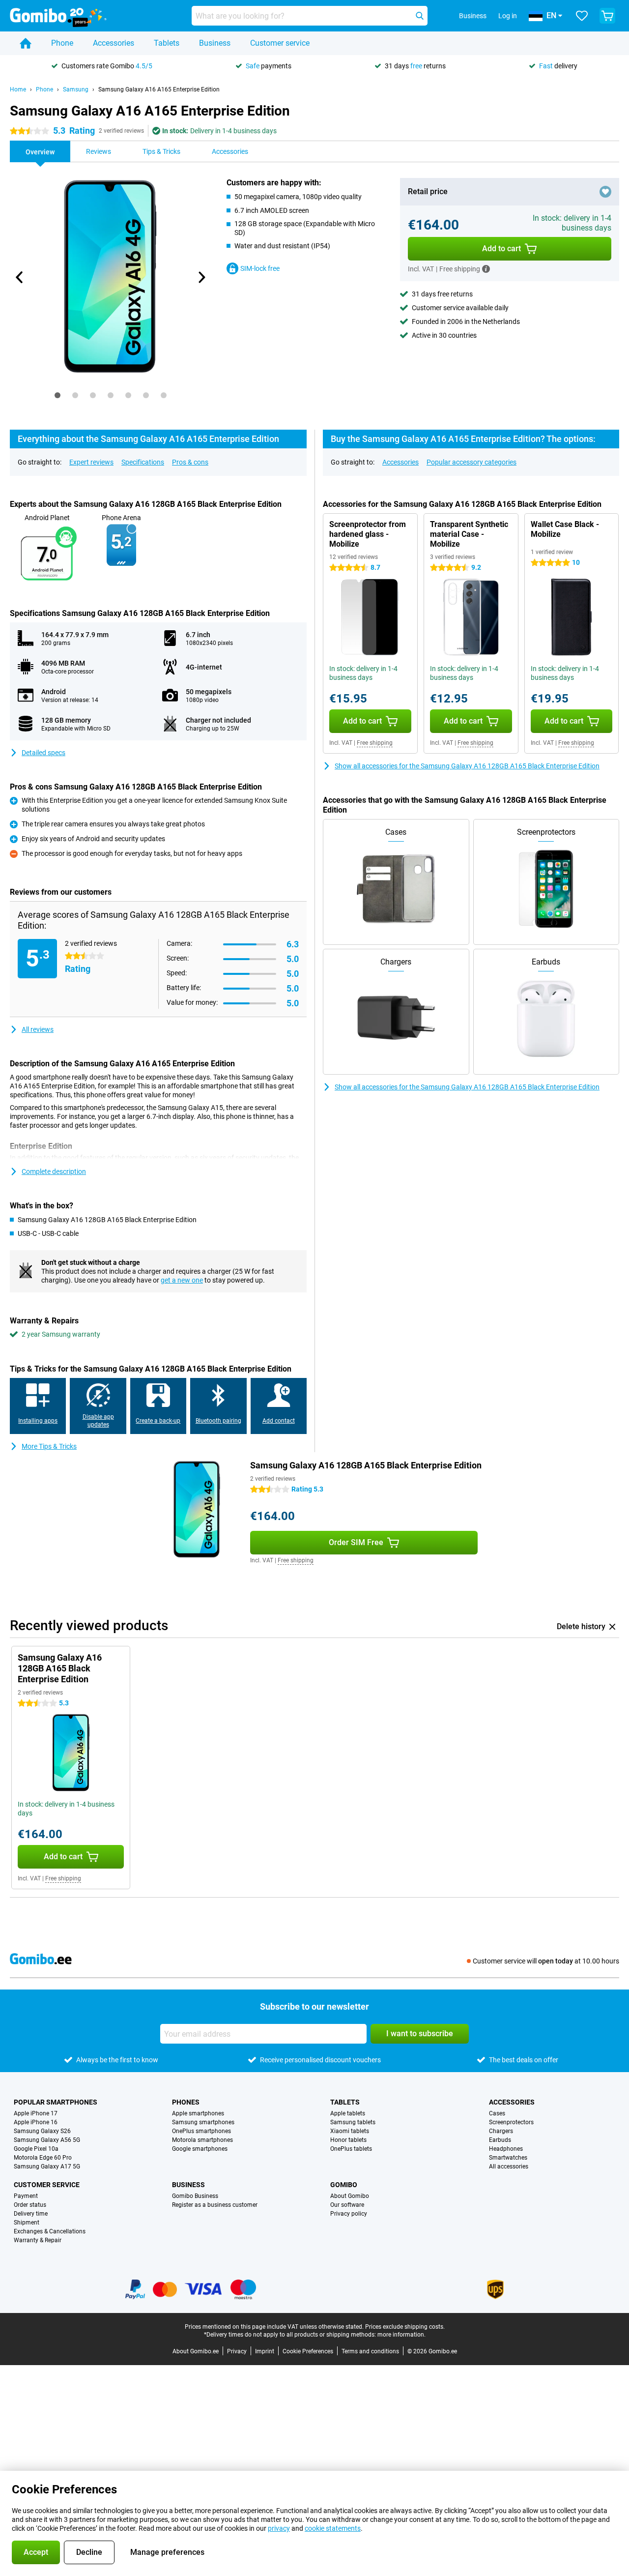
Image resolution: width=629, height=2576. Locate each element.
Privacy (237, 2351)
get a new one (182, 1280)
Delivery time (31, 2214)
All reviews (38, 1029)
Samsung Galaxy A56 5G (47, 2140)
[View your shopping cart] (607, 16)
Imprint (265, 2351)
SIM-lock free (260, 268)
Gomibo (344, 2185)
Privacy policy (349, 2214)
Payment (26, 2196)
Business (215, 43)
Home (18, 89)
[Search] (420, 16)
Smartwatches (508, 2158)
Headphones (506, 2149)
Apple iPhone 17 (36, 2113)
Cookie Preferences (308, 2351)
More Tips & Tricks (49, 1446)
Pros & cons (190, 462)
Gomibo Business (195, 2196)
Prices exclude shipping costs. (405, 2327)
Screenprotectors (511, 2122)
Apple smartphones (198, 2113)
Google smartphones (200, 2149)
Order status (30, 2205)
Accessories (114, 43)
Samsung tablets (353, 2122)
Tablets (167, 43)
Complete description (54, 1171)
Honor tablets (348, 2140)
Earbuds (500, 2140)
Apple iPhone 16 (36, 2122)
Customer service (280, 43)
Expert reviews (91, 462)
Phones (186, 2102)
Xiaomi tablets (350, 2131)
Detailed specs (43, 753)
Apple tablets (348, 2113)
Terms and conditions (370, 2351)
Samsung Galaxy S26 (42, 2131)
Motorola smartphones (202, 2140)
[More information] (486, 269)
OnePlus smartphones (201, 2131)
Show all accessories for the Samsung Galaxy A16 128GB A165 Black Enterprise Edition (467, 766)
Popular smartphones (56, 2102)
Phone (62, 43)
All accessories (509, 2166)
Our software (347, 2205)
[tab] (57, 395)
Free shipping (375, 743)
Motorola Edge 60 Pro (43, 2158)
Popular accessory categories (472, 462)
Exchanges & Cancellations (50, 2231)
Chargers (501, 2131)
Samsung (76, 89)
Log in (508, 16)
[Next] (201, 277)
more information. (401, 2335)
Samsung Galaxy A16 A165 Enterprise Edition (159, 89)
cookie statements (333, 2528)
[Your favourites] (582, 16)
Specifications (143, 462)
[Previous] (20, 277)
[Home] (26, 43)
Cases (497, 2113)
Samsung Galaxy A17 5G (47, 2166)
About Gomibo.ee (196, 2351)
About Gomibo (350, 2196)
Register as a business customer (215, 2205)
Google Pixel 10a (36, 2149)
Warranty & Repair (38, 2240)
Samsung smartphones (203, 2122)
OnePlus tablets (351, 2149)
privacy (279, 2528)
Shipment (27, 2223)
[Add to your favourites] (605, 192)
